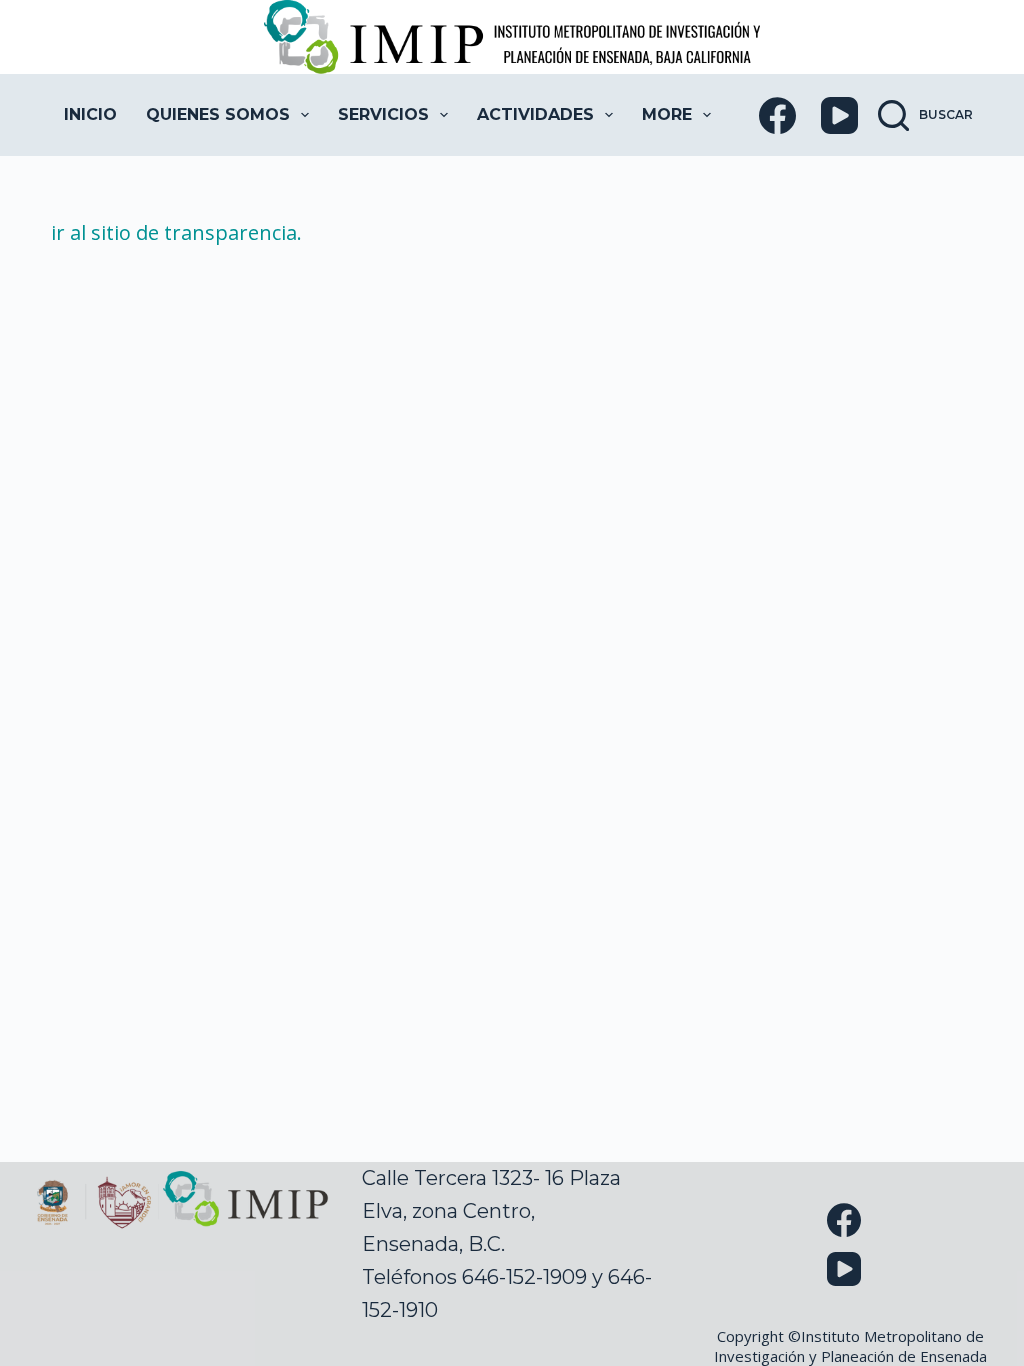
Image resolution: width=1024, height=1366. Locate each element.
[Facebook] (777, 115)
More (667, 114)
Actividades (535, 114)
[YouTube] (839, 115)
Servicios (383, 114)
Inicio (90, 114)
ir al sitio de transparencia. (176, 232)
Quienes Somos (218, 114)
